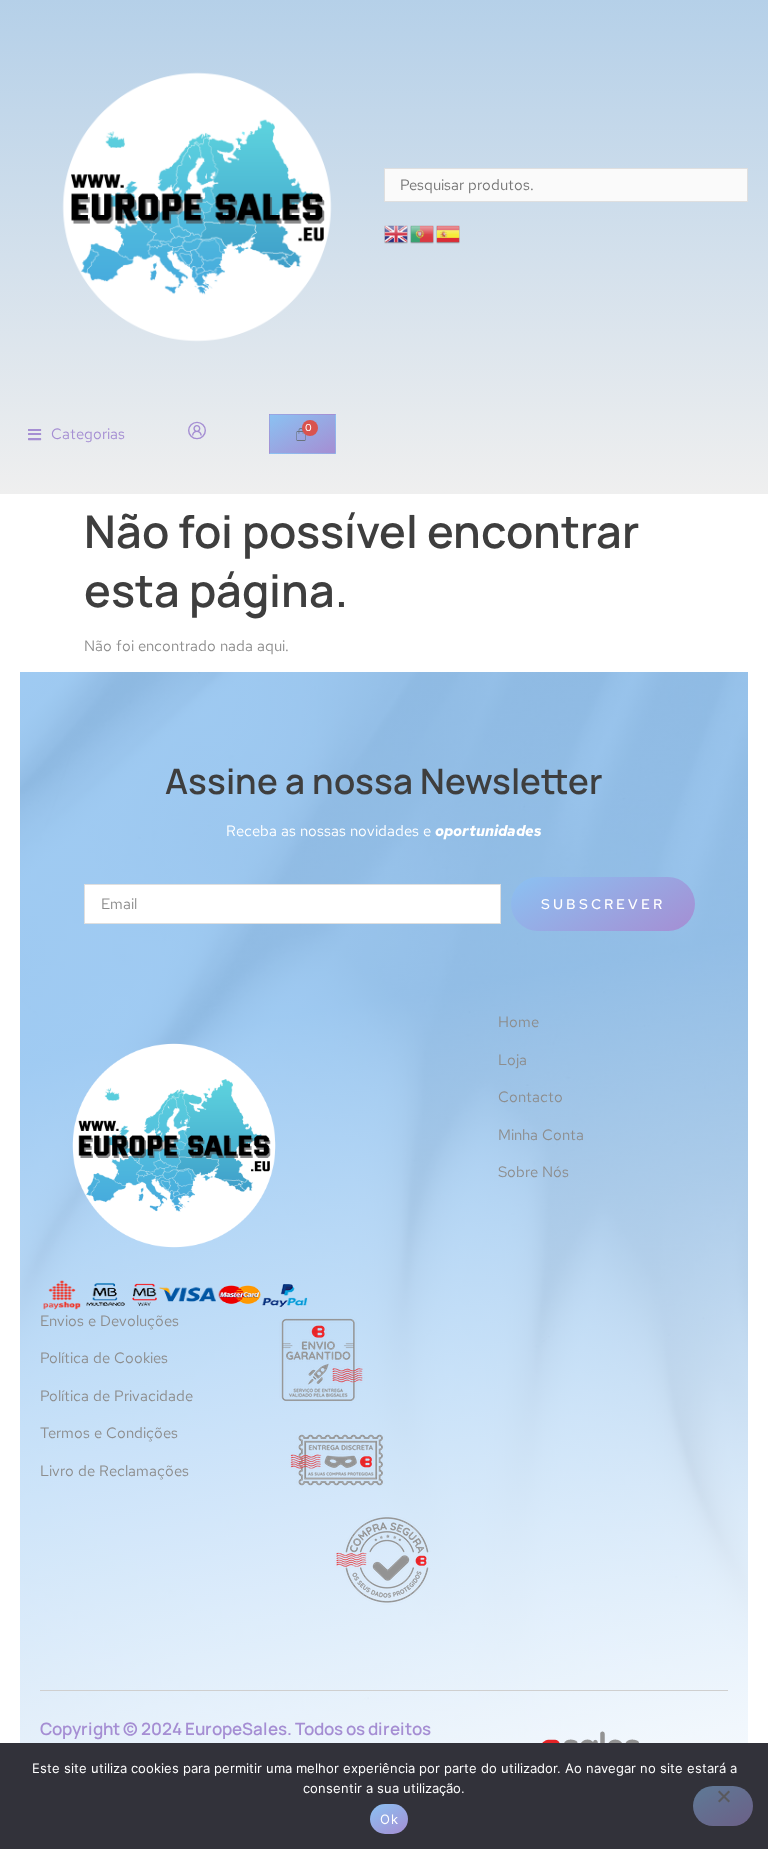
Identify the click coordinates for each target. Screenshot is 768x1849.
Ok (389, 1819)
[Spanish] (449, 233)
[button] (76, 434)
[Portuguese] (423, 233)
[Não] (723, 1806)
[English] (397, 233)
